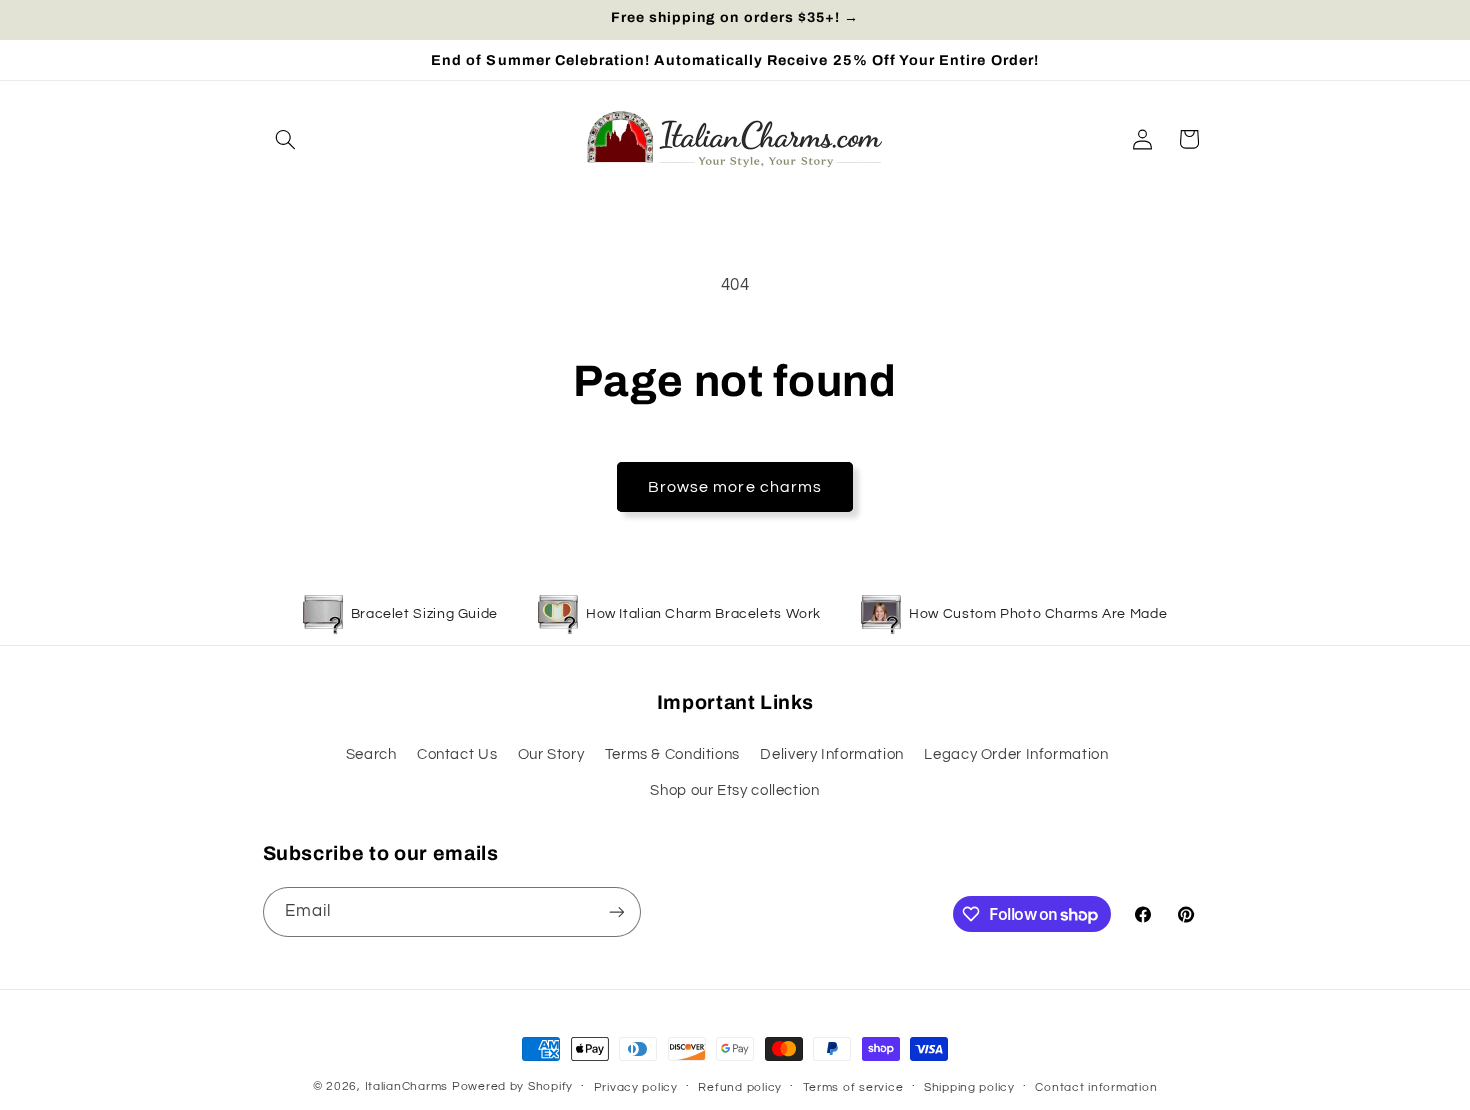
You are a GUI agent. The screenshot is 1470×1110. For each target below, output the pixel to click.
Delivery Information (832, 754)
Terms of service (853, 1087)
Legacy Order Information (1016, 754)
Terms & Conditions (672, 754)
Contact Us (457, 754)
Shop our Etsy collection (734, 790)
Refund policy (740, 1087)
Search (371, 754)
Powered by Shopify (512, 1086)
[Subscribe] (616, 911)
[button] (286, 139)
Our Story (551, 754)
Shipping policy (969, 1087)
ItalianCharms (407, 1086)
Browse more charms (735, 487)
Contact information (1096, 1087)
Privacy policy (636, 1087)
